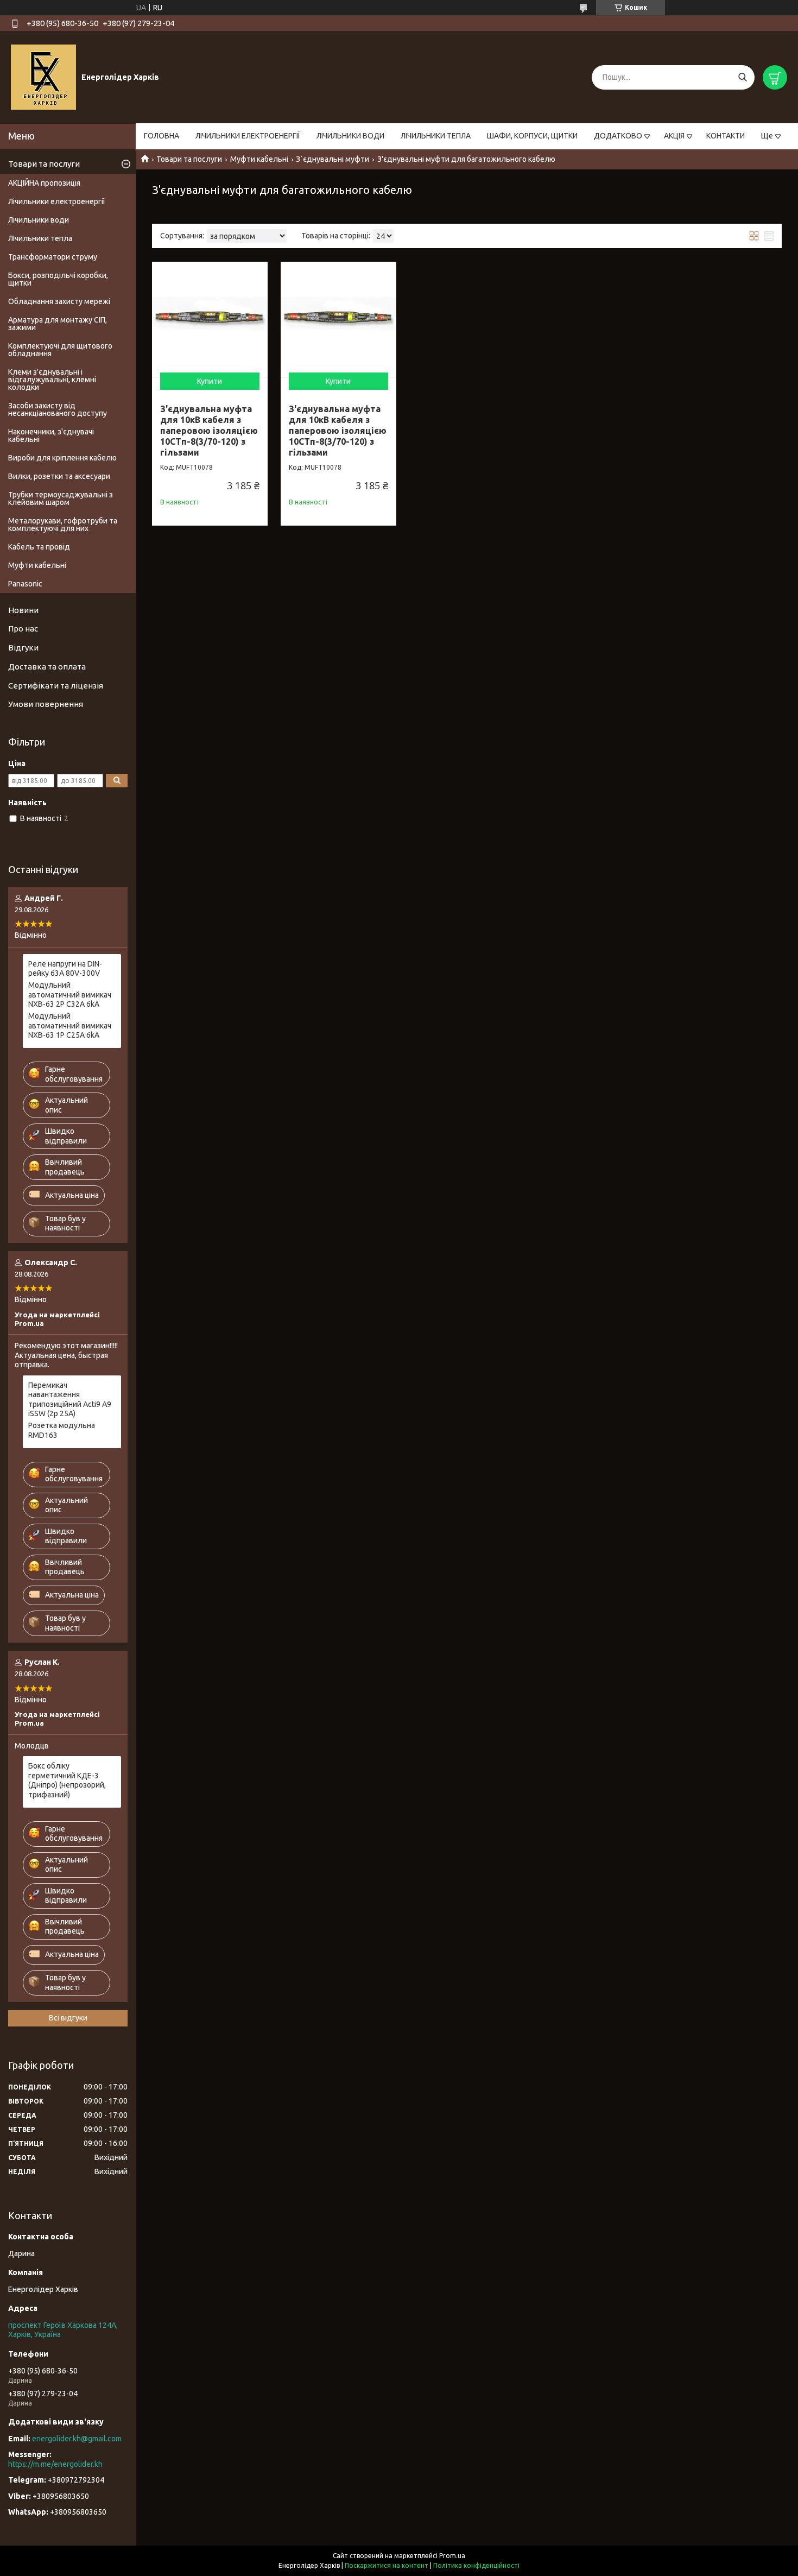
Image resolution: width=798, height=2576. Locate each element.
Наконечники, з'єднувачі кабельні (51, 435)
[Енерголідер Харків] (43, 77)
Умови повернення (46, 704)
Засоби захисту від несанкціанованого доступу (58, 409)
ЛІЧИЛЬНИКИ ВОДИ (350, 136)
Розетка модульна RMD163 (62, 1430)
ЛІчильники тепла (40, 238)
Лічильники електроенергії (57, 201)
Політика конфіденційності (476, 2565)
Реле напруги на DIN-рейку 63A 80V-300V (65, 969)
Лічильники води (39, 220)
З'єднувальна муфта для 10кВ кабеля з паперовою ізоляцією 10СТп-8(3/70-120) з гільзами (209, 431)
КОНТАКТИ (726, 136)
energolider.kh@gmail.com (77, 2439)
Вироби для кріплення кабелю (62, 458)
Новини (23, 610)
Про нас (23, 629)
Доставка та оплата (47, 667)
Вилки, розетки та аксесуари (59, 476)
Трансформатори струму (53, 257)
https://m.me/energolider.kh (55, 2464)
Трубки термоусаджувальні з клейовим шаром (61, 498)
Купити (210, 381)
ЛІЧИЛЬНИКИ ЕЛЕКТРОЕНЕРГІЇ (248, 136)
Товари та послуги (189, 159)
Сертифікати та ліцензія (56, 686)
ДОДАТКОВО (618, 136)
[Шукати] (742, 77)
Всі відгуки (68, 2018)
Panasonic (25, 584)
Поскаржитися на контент (387, 2565)
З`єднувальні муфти (332, 159)
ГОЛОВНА (161, 136)
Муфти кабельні (259, 159)
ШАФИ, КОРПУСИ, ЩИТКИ (532, 136)
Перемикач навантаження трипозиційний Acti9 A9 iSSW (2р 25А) (70, 1400)
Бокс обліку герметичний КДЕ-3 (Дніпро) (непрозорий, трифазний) (67, 1780)
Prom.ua (452, 2556)
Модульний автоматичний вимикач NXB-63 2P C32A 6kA (70, 995)
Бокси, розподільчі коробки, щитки (58, 279)
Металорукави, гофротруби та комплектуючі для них (63, 525)
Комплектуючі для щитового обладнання (60, 350)
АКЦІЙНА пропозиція (44, 183)
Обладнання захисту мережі (59, 301)
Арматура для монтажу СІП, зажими (58, 324)
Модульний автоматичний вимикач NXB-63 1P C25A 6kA (70, 1025)
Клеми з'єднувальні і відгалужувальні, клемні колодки (52, 380)
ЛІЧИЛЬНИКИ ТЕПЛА (436, 136)
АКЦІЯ (674, 136)
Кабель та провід (39, 547)
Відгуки (23, 648)
